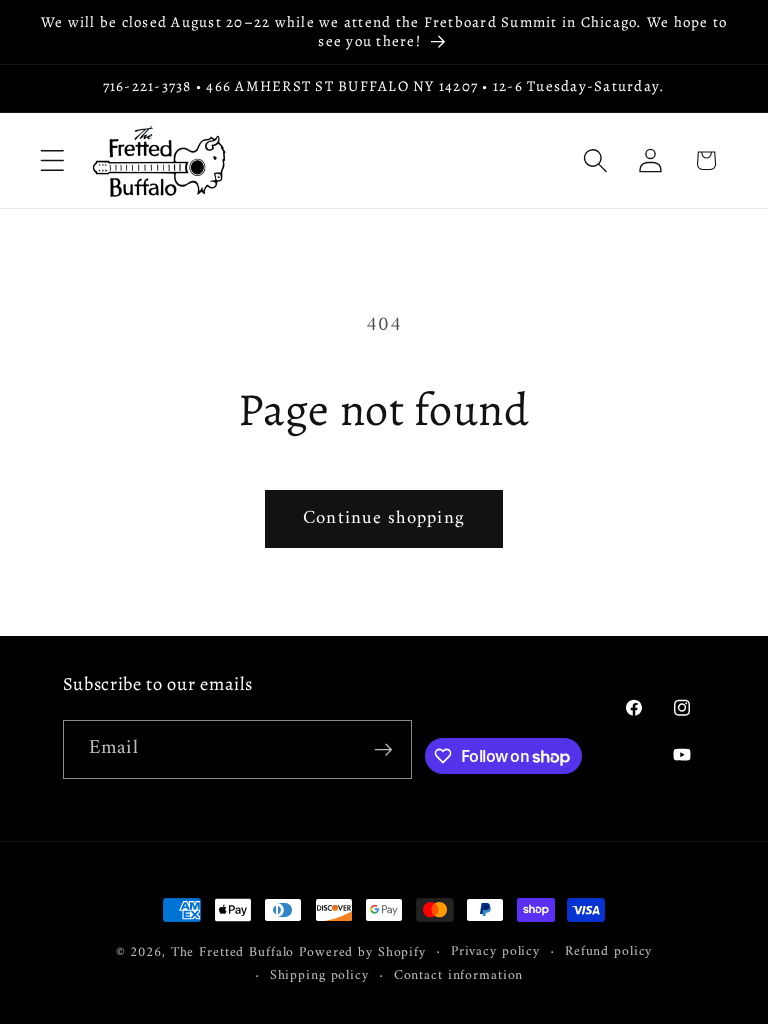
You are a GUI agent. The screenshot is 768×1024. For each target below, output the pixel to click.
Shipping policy (319, 976)
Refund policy (608, 952)
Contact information (459, 976)
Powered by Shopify (362, 953)
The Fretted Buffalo (235, 953)
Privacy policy (495, 952)
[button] (52, 160)
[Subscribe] (383, 749)
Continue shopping (384, 518)
